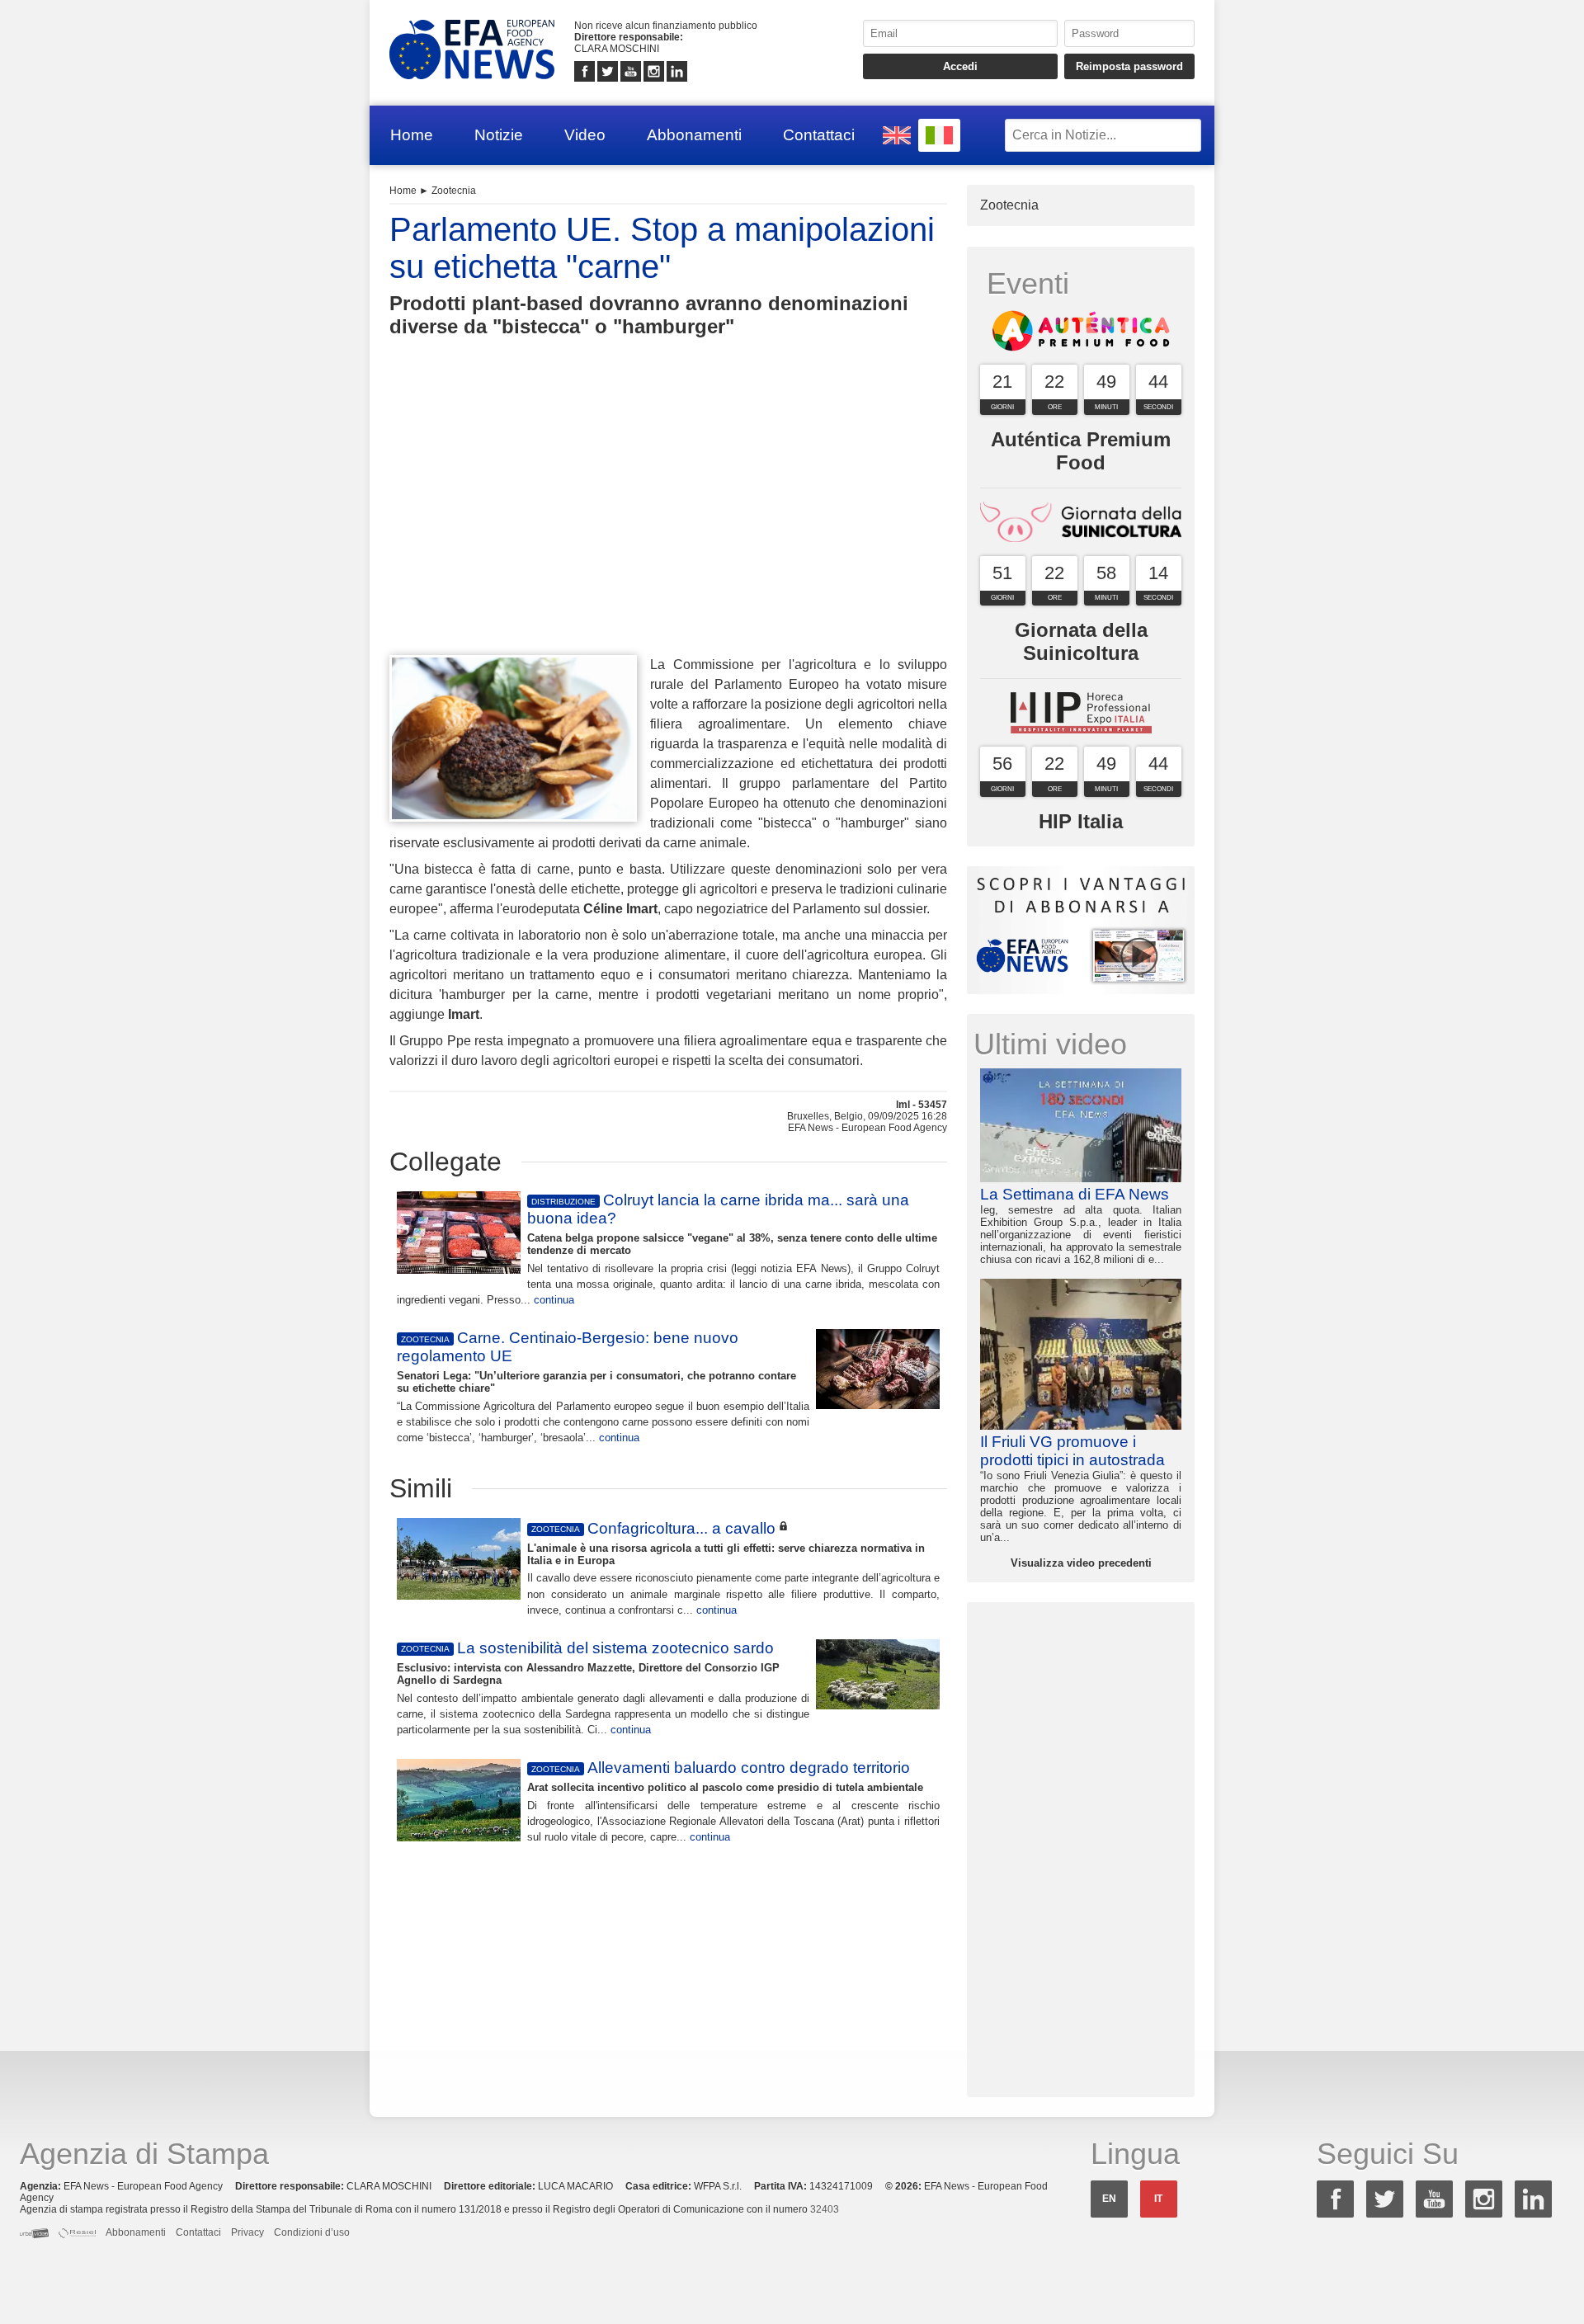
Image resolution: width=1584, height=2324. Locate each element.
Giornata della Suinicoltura (1081, 641)
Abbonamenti (694, 135)
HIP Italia (1081, 821)
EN (1109, 2199)
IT (1158, 2199)
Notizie (499, 135)
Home (412, 135)
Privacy (247, 2232)
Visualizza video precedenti (1081, 1563)
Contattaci (819, 135)
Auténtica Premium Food (1081, 451)
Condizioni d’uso (312, 2232)
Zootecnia (454, 191)
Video (585, 135)
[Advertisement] (668, 526)
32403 (825, 2209)
